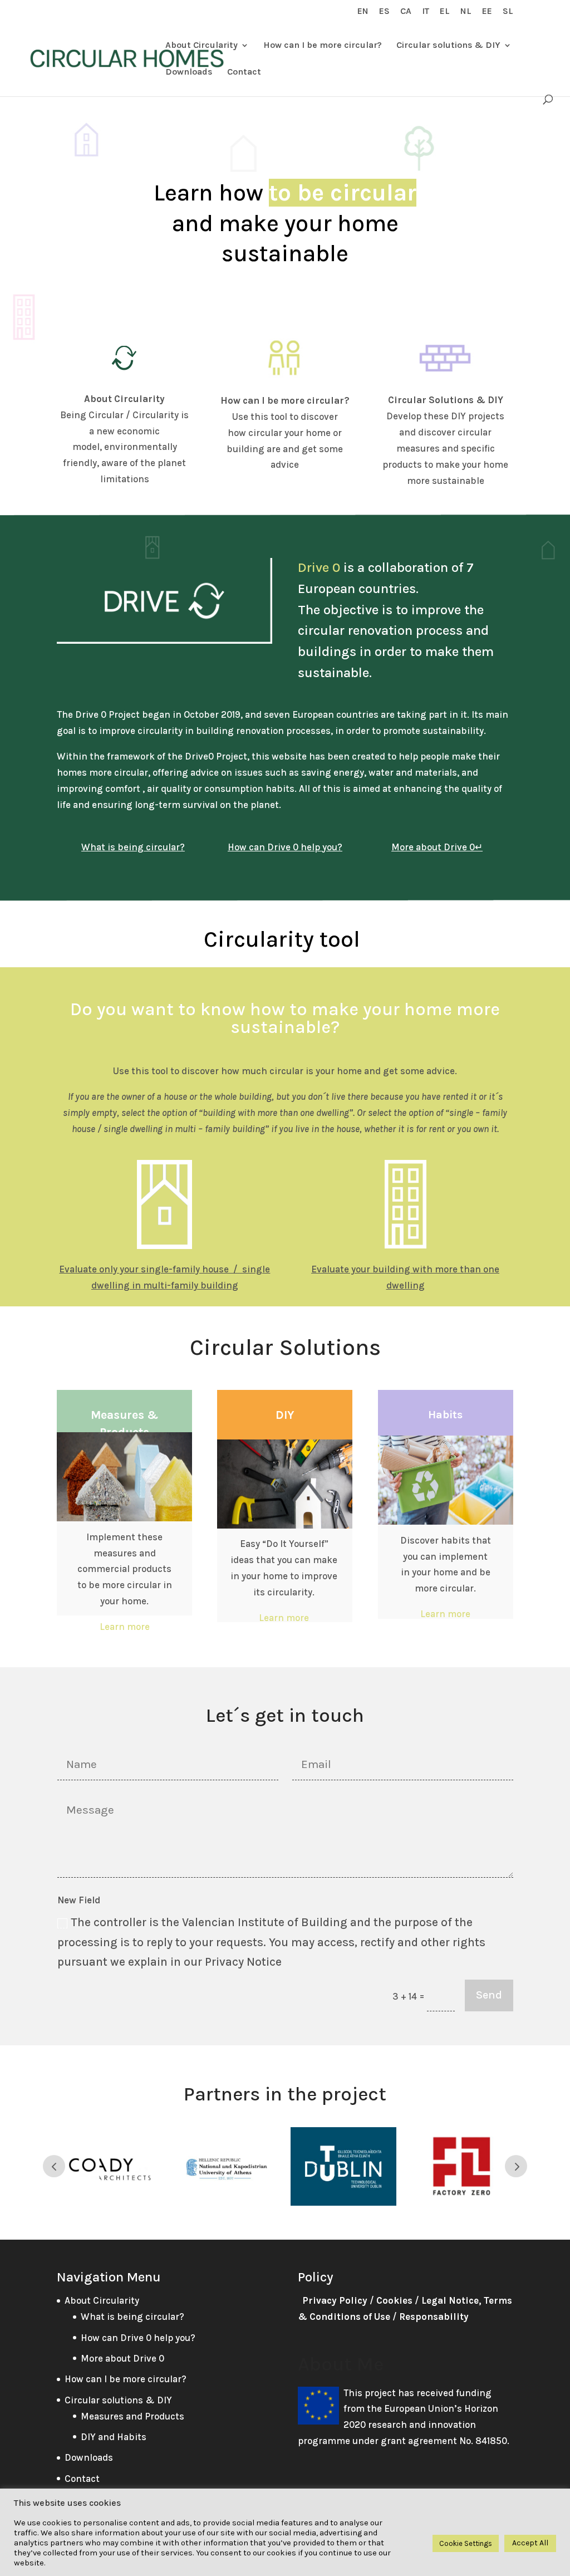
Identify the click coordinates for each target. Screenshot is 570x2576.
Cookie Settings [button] (466, 2543)
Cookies (394, 2300)
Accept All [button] (530, 2543)
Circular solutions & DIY (448, 46)
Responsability (434, 2317)
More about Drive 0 (122, 2358)
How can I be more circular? (323, 46)
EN (363, 11)
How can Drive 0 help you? (138, 2338)
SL (508, 11)
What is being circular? (132, 2317)
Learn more (125, 1627)
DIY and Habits (114, 2437)
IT (426, 11)
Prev (54, 2166)
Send (489, 1995)
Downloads (189, 72)
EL (445, 11)
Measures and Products (132, 2416)
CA (406, 11)
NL (466, 11)
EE (487, 11)
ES (384, 11)
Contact (244, 72)
